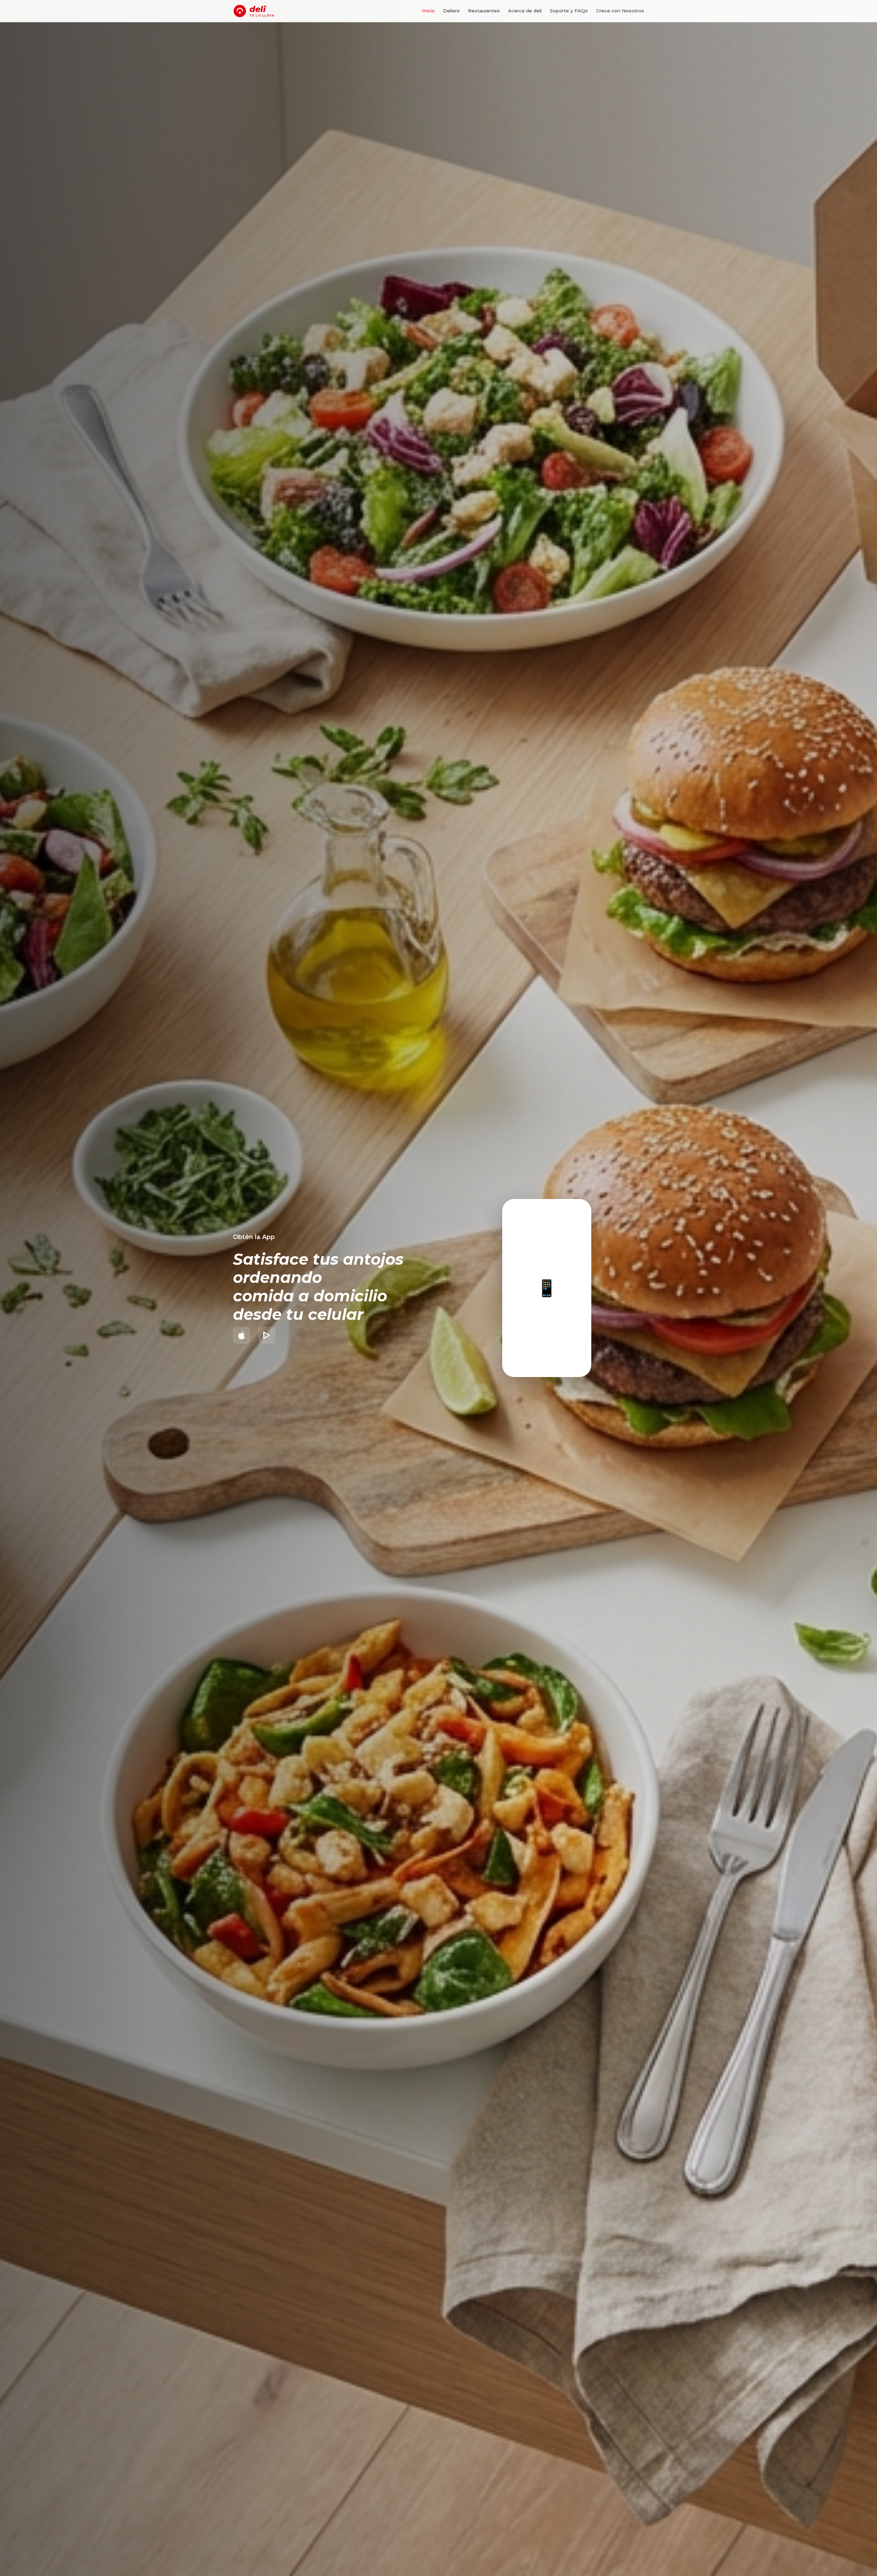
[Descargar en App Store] (242, 1335)
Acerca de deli (525, 11)
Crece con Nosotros (620, 11)
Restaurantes (484, 11)
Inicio (428, 11)
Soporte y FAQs (569, 11)
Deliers (451, 11)
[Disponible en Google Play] (267, 1335)
